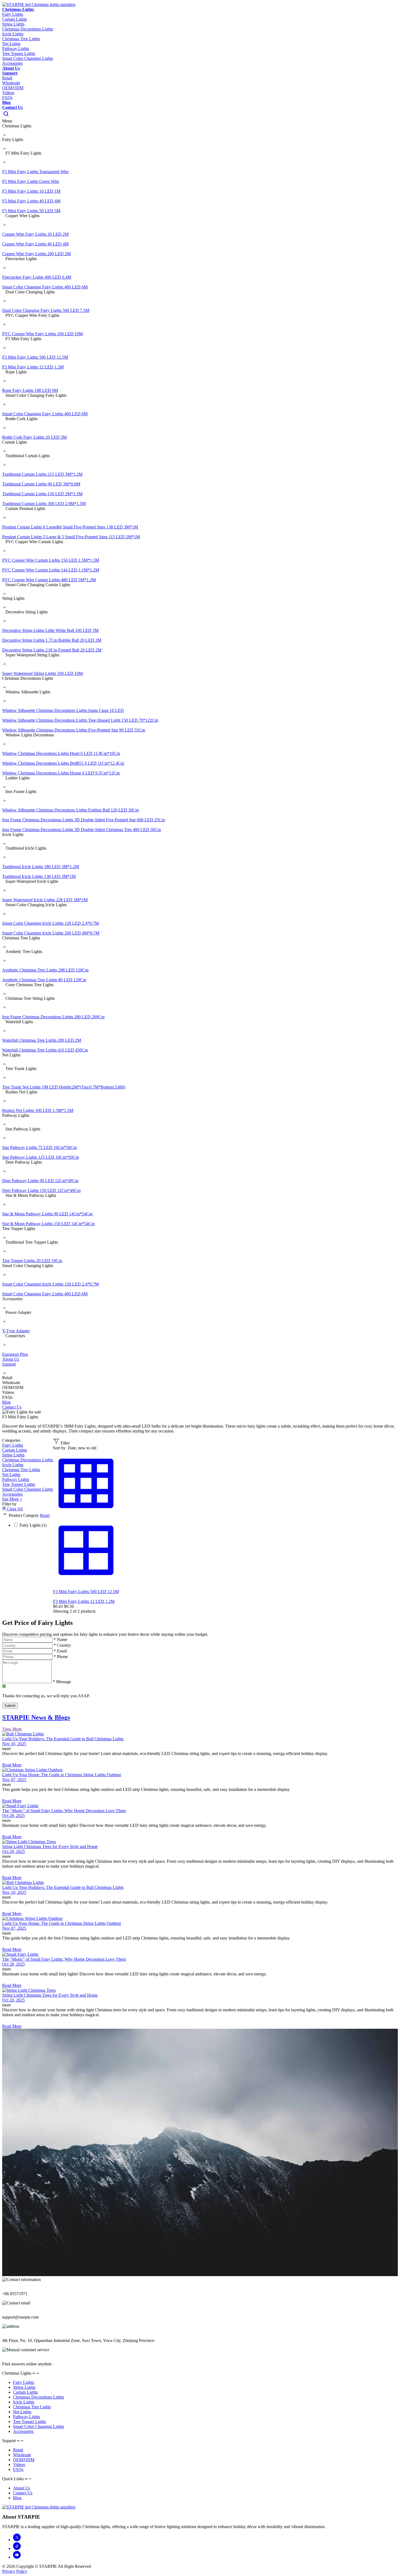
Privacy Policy (15, 2571)
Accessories (12, 1494)
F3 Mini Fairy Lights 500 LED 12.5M (86, 1592)
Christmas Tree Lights (21, 1470)
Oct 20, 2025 (13, 1851)
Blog (6, 102)
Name (60, 1639)
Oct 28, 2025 (13, 1816)
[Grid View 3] (86, 1515)
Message (62, 1682)
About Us (11, 68)
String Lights (13, 1455)
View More (12, 1729)
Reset (45, 1515)
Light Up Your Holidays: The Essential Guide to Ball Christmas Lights (63, 1739)
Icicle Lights (13, 1465)
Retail (7, 78)
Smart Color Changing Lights (28, 1489)
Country (62, 1645)
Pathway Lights (16, 1479)
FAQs (7, 98)
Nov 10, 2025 (14, 1744)
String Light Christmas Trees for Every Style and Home (50, 1847)
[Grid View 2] (86, 1582)
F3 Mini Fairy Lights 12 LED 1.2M (84, 1601)
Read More (12, 1765)
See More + (12, 1499)
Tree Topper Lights (19, 1484)
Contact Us (13, 107)
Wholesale (11, 83)
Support (10, 73)
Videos (8, 93)
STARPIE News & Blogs (36, 1717)
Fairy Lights (13, 1445)
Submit (10, 1706)
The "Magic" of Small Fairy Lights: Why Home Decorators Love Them (64, 1811)
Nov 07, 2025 (14, 1780)
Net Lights (11, 1475)
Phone (61, 1657)
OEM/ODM (13, 88)
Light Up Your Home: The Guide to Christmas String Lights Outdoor (62, 1775)
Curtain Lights (15, 1450)
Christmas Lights (18, 9)
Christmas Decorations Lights (28, 1460)
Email (60, 1651)
